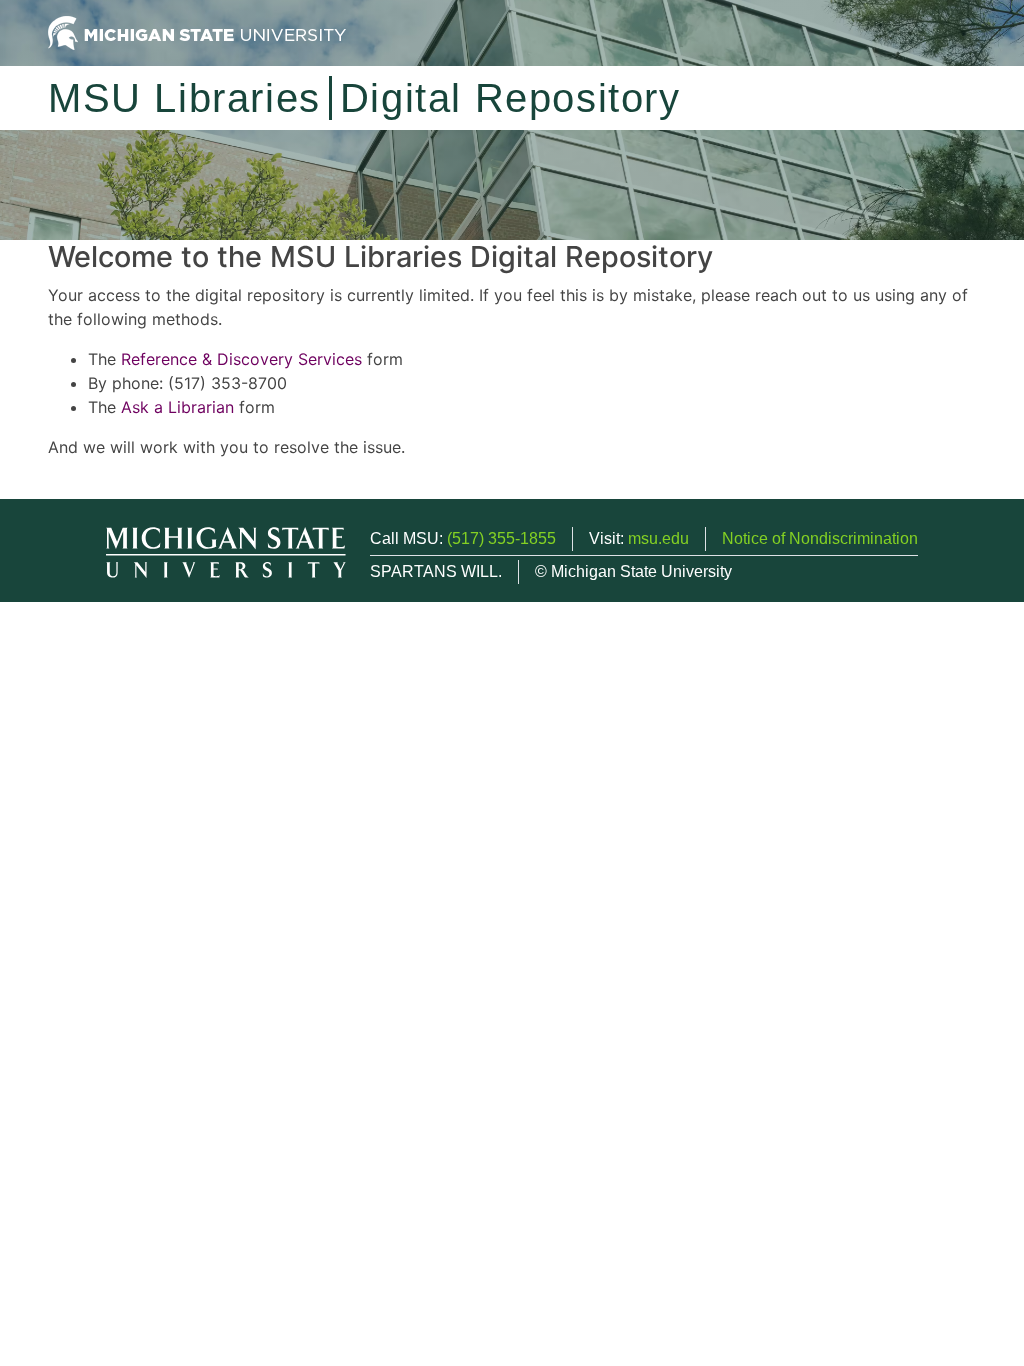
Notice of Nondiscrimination (820, 538)
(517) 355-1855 (501, 538)
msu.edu (658, 538)
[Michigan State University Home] (197, 31)
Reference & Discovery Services (241, 359)
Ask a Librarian (177, 407)
